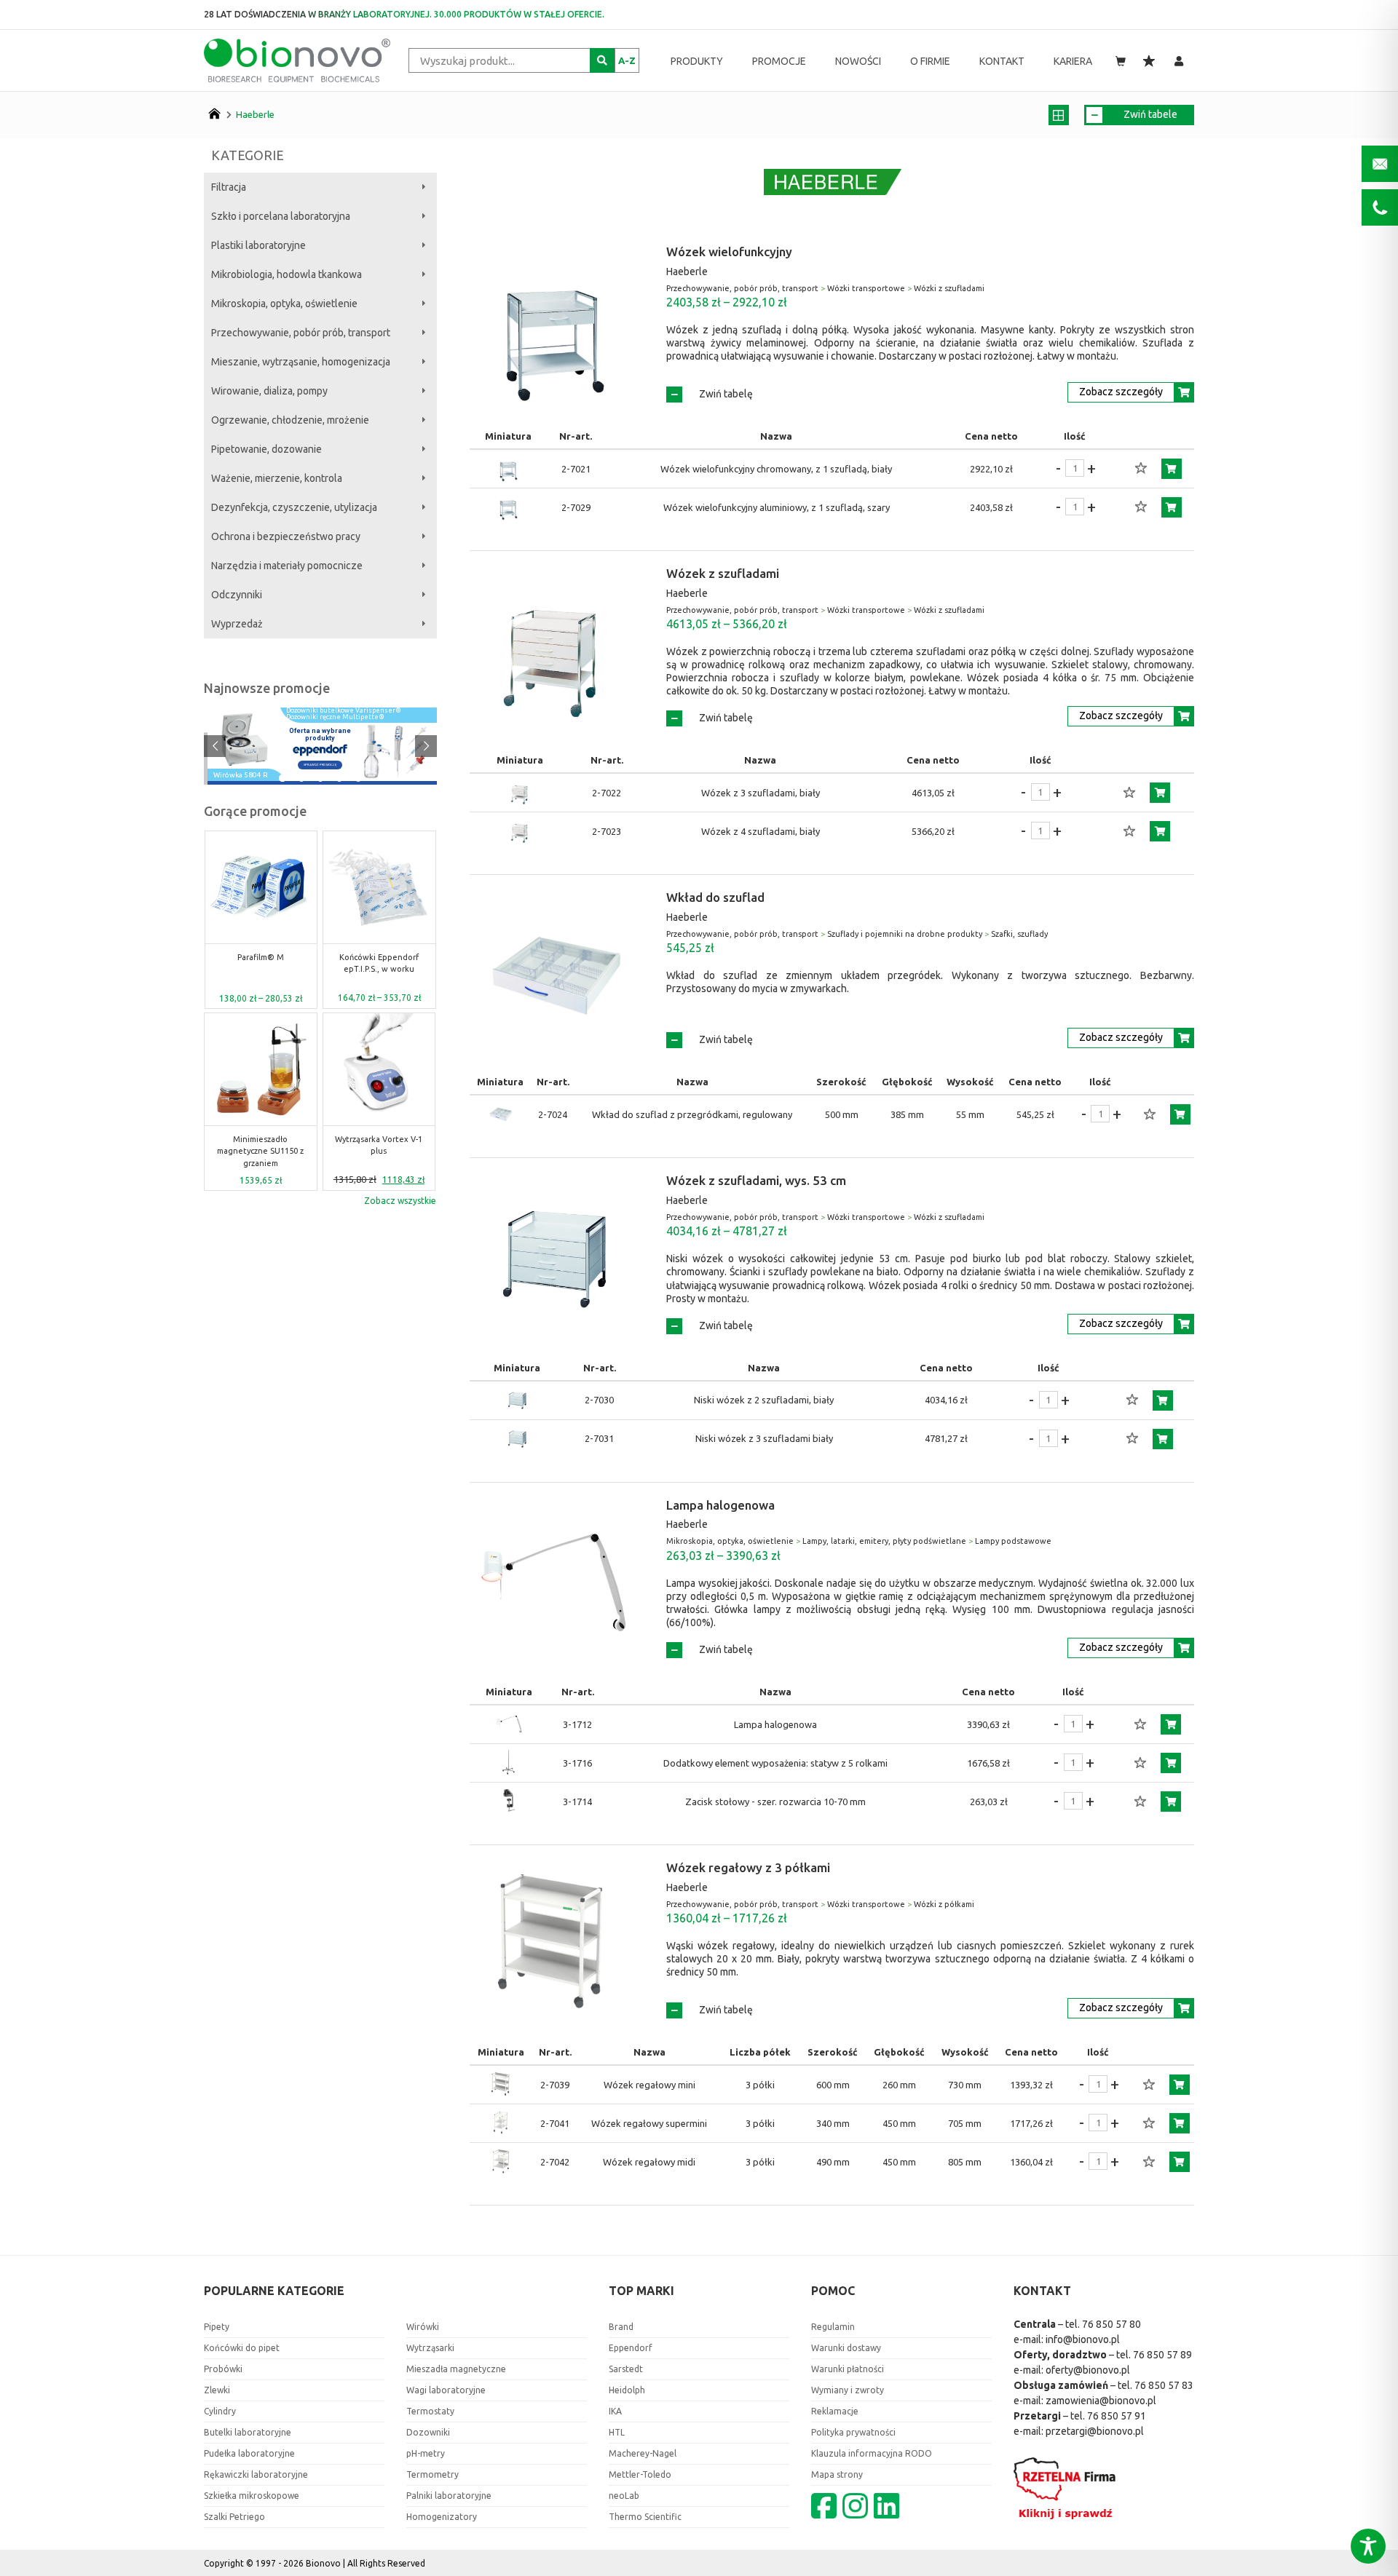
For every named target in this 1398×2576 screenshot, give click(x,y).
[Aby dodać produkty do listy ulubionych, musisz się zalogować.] (1141, 469)
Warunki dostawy (846, 2348)
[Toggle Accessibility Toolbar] (1368, 2546)
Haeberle (255, 114)
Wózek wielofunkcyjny (729, 251)
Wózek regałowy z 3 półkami (748, 1867)
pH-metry (426, 2453)
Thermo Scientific (645, 2517)
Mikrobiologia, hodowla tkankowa (287, 274)
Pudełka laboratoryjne (249, 2453)
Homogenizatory (442, 2517)
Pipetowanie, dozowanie (266, 449)
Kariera (1073, 61)
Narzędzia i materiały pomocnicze (287, 566)
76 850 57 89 (1162, 2355)
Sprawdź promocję (320, 765)
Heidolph (627, 2390)
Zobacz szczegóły (1121, 392)
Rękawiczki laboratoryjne (256, 2474)
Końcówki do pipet (242, 2348)
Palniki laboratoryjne (449, 2496)
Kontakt (1002, 61)
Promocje (779, 61)
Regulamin (833, 2327)
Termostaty (430, 2411)
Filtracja (229, 187)
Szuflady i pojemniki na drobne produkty (905, 934)
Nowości (858, 61)
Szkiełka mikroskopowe (252, 2496)
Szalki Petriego (234, 2517)
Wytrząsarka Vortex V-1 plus (379, 1145)
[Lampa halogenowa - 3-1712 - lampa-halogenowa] (509, 1724)
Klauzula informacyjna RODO (872, 2453)
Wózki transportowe (866, 288)
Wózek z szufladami (723, 573)
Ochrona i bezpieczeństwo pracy (286, 536)
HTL (617, 2432)
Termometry (433, 2474)
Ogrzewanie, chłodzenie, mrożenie (290, 420)
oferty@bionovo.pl (1088, 2370)
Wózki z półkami (944, 1904)
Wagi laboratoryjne (446, 2390)
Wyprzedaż (237, 624)
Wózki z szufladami (949, 288)
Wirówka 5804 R (241, 776)
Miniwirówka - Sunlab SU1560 (429, 963)
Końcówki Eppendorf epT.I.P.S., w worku (311, 963)
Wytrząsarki (430, 2348)
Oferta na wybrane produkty (320, 734)
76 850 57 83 (1164, 2385)
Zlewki (217, 2390)
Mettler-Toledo (640, 2474)
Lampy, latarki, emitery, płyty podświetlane (884, 1541)
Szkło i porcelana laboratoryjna (281, 216)
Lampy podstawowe (1013, 1541)
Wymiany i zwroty (848, 2390)
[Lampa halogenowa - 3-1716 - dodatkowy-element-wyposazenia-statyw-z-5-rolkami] (509, 1763)
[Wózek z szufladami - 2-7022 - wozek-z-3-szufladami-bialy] (520, 793)
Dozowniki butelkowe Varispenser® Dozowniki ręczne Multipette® (344, 714)
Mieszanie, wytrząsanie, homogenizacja (301, 362)
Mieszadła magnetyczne (456, 2369)
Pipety (217, 2327)
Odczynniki (237, 595)
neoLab (624, 2496)
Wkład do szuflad (715, 897)
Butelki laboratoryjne (248, 2432)
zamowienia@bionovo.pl (1101, 2401)
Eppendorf (631, 2348)
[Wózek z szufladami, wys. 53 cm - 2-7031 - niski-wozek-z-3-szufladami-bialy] (517, 1439)
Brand (621, 2327)
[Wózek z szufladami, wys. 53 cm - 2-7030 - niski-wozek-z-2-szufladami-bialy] (517, 1400)
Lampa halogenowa (720, 1505)
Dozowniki (428, 2432)
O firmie (930, 61)
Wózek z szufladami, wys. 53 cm (756, 1180)
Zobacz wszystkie (400, 1201)
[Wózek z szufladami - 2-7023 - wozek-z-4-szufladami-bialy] (520, 831)
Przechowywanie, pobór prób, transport (301, 333)
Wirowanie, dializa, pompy (269, 391)
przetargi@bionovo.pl (1095, 2431)
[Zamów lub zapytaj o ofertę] (1172, 469)
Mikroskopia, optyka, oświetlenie (284, 304)
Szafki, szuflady (1019, 934)
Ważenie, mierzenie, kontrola (277, 478)
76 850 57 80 (1111, 2324)
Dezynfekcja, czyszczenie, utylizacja (294, 507)
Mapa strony (837, 2474)
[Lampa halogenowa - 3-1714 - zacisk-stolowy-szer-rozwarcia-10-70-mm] (509, 1802)
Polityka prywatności (853, 2432)
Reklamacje (835, 2411)
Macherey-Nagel (643, 2453)
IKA (615, 2411)
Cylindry (220, 2411)
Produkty (697, 61)
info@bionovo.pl (1083, 2339)
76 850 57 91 (1117, 2416)
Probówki (223, 2369)
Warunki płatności (848, 2369)
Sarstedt (626, 2369)
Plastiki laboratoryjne (258, 245)
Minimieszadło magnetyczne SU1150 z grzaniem (260, 1151)
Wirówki (423, 2327)
